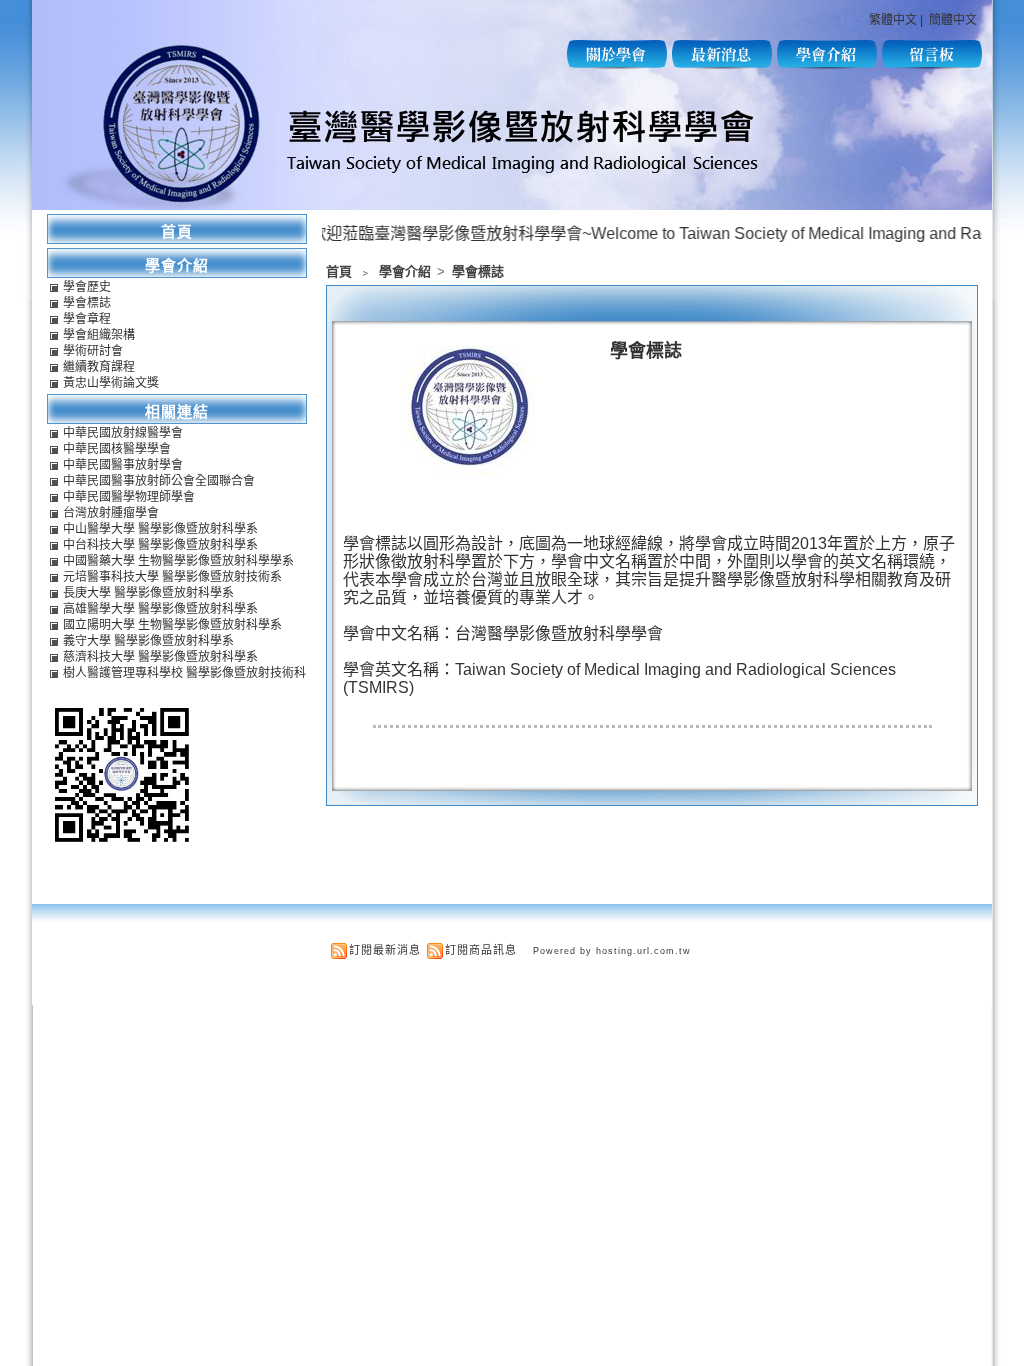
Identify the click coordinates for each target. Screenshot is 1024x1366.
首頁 (339, 271)
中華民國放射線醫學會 (123, 433)
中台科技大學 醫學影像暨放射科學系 (160, 545)
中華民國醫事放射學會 (123, 465)
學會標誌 (478, 271)
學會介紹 (406, 271)
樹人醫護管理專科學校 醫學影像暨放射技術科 (184, 673)
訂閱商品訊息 (481, 950)
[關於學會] (617, 64)
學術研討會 (93, 351)
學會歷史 (87, 287)
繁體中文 (893, 20)
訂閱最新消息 (385, 950)
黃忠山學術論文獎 (111, 383)
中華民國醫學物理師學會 (129, 497)
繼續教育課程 (99, 367)
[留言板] (932, 64)
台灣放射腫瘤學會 (111, 513)
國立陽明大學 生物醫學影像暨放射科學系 (172, 625)
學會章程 (87, 319)
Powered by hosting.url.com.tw (612, 951)
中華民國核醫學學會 (117, 449)
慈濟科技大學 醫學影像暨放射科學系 (160, 657)
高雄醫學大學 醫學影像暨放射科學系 (160, 609)
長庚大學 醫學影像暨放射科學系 (148, 593)
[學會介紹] (827, 64)
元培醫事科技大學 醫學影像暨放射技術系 (172, 577)
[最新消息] (722, 64)
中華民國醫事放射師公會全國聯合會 (159, 481)
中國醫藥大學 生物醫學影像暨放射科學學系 (178, 561)
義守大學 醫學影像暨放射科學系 (148, 641)
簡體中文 (953, 20)
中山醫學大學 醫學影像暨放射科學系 (160, 529)
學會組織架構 (99, 335)
